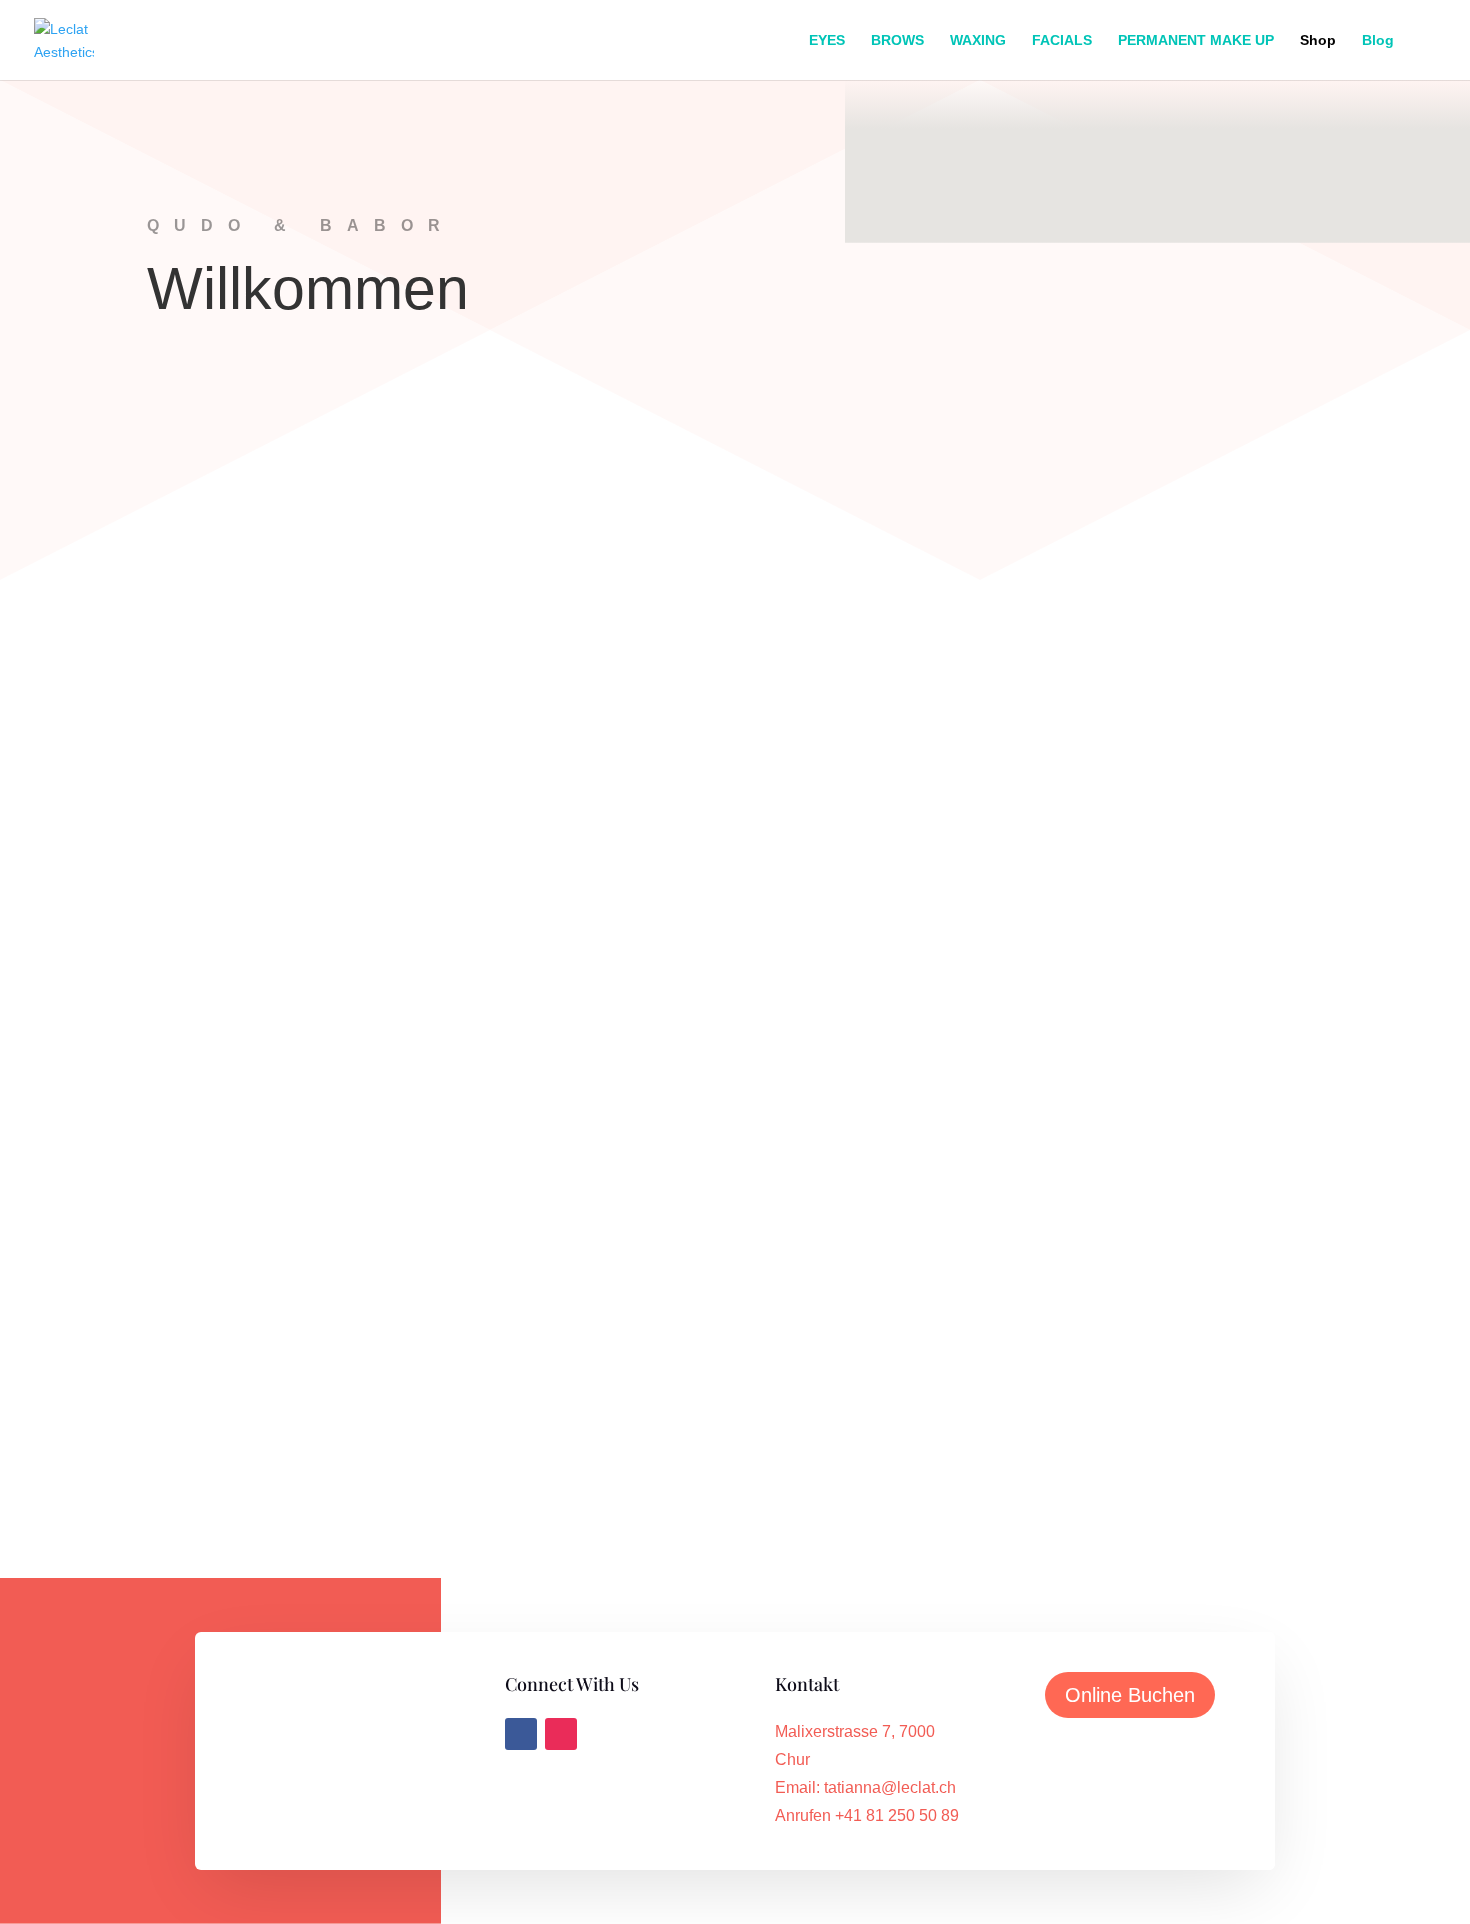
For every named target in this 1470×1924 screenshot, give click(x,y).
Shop (1318, 40)
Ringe (355, 950)
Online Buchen (1130, 1695)
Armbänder (735, 1385)
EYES (827, 40)
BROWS (897, 40)
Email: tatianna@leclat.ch (865, 1787)
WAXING (978, 40)
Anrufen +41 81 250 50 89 (867, 1815)
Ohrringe (1115, 950)
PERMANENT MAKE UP (1196, 40)
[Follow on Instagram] (561, 1734)
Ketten (734, 952)
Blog (1378, 40)
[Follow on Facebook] (521, 1734)
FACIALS (1062, 40)
